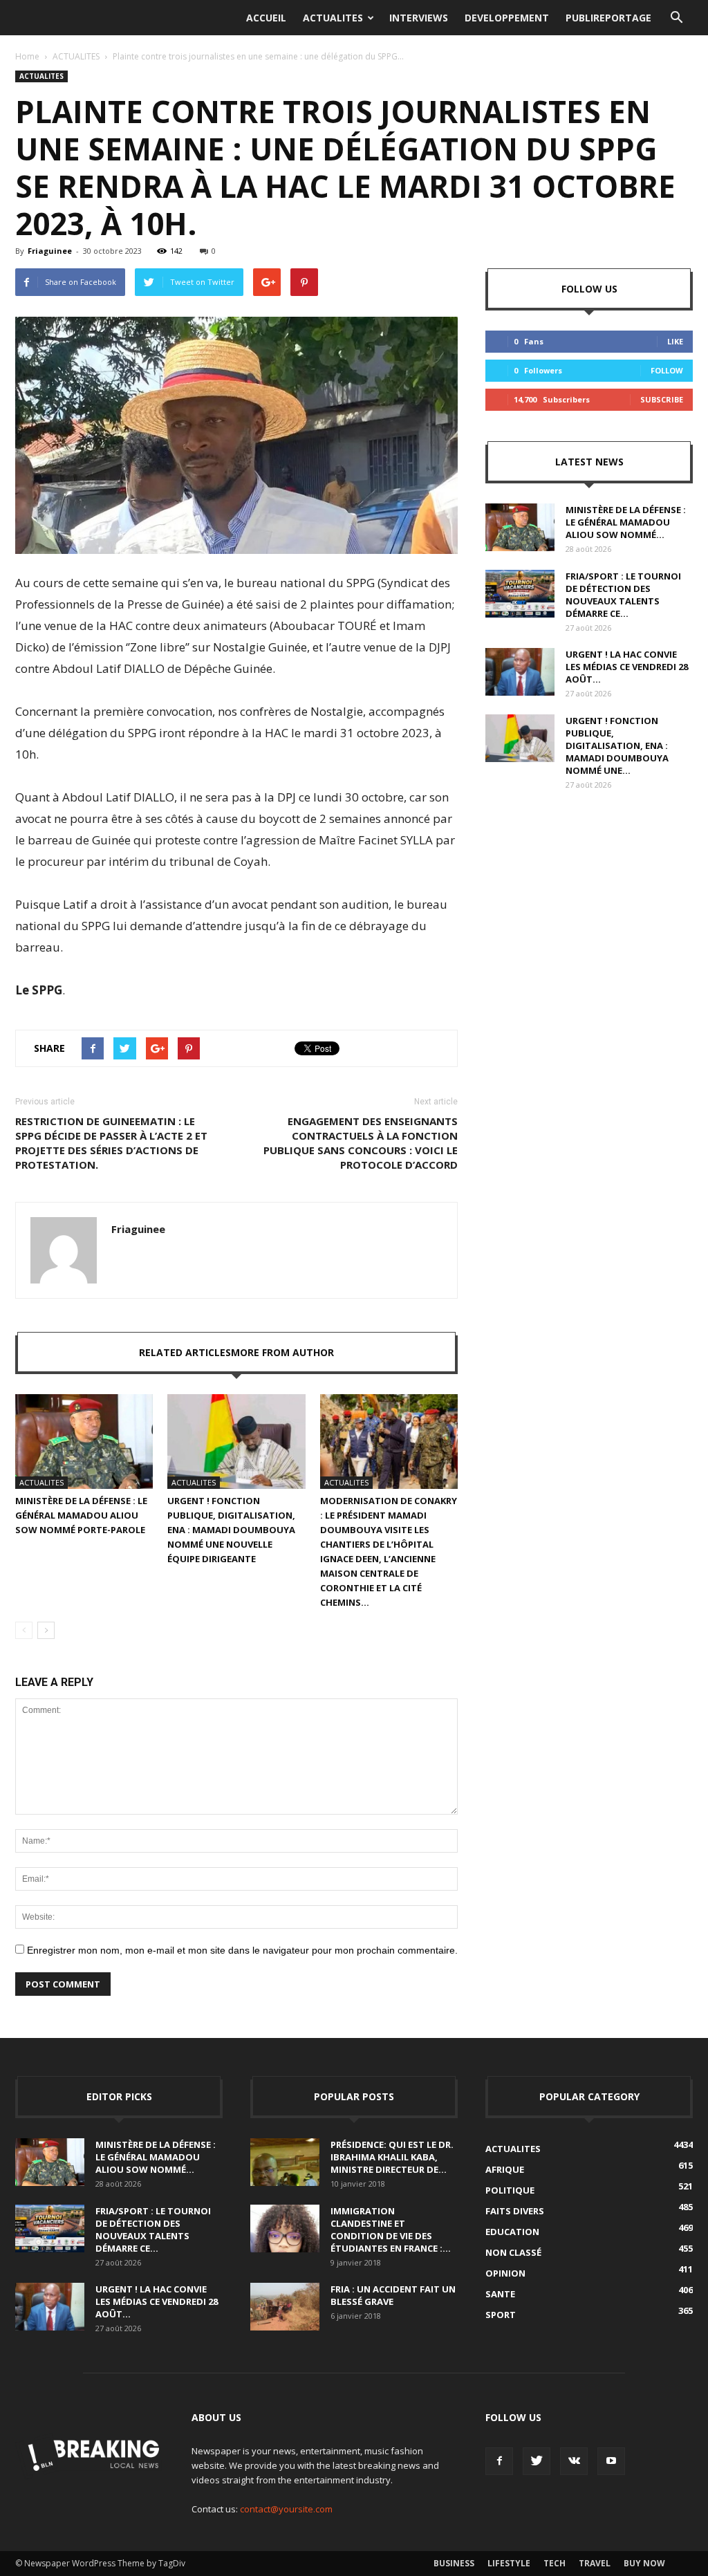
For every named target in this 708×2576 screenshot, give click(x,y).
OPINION (505, 2273)
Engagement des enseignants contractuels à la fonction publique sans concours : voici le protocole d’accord (361, 1143)
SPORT (501, 2315)
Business (454, 2563)
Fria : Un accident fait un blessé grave (393, 2295)
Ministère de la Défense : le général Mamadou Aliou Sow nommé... (626, 522)
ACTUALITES (333, 18)
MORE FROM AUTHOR (282, 1352)
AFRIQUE (505, 2169)
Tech (555, 2563)
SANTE (500, 2294)
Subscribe (662, 399)
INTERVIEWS (419, 18)
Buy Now (644, 2563)
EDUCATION (512, 2232)
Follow (667, 370)
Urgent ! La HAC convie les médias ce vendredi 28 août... (627, 667)
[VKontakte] (574, 2461)
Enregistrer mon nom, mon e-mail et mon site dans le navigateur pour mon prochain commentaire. (242, 1950)
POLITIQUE (510, 2190)
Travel (595, 2563)
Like (675, 341)
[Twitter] (537, 2461)
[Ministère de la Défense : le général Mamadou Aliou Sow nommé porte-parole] (84, 1442)
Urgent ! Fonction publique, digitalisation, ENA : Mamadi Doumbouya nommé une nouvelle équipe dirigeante (231, 1530)
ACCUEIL (266, 18)
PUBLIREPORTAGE (608, 18)
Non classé (513, 2252)
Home (27, 56)
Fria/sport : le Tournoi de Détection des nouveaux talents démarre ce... (623, 595)
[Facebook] (499, 2461)
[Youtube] (611, 2461)
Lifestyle (509, 2563)
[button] (676, 18)
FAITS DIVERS (515, 2211)
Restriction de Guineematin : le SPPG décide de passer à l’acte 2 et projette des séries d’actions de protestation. (111, 1143)
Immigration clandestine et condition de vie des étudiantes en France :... (391, 2230)
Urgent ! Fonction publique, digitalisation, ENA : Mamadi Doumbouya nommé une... (617, 745)
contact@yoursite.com (286, 2509)
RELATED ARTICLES (185, 1352)
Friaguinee (50, 251)
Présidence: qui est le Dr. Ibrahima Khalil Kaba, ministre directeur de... (392, 2157)
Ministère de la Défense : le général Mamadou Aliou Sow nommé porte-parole (81, 1515)
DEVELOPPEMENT (507, 18)
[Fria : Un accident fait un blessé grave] (285, 2307)
